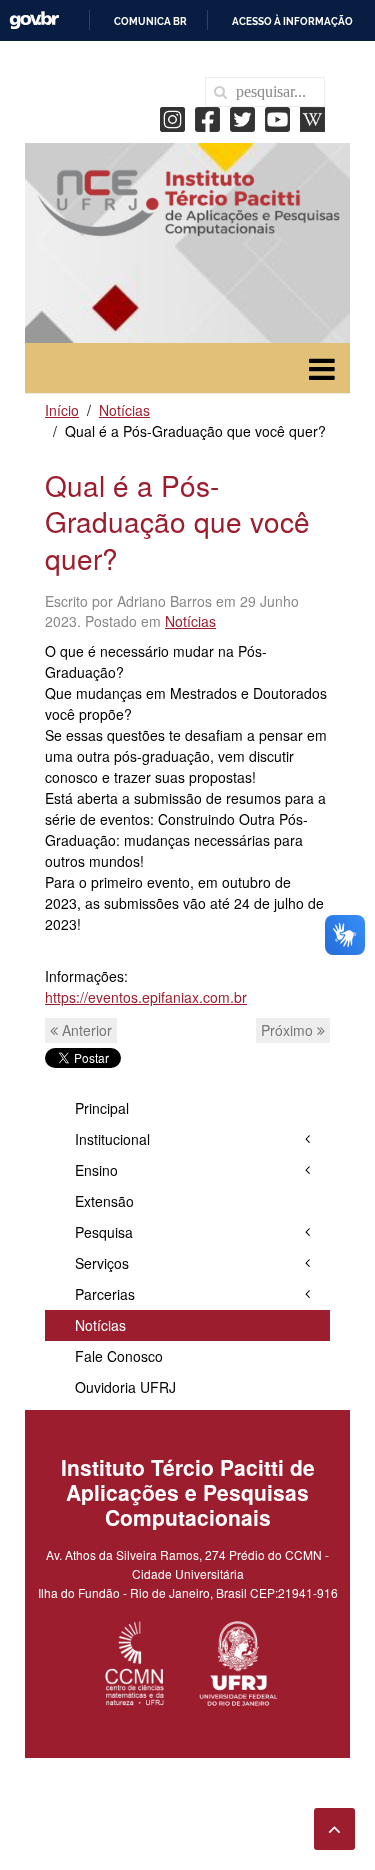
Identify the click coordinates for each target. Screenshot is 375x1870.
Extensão (104, 1201)
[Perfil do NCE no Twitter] (247, 117)
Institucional (112, 1139)
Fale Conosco (119, 1356)
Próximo (289, 1030)
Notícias (124, 410)
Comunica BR (150, 21)
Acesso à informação (292, 21)
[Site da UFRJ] (239, 1661)
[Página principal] (187, 200)
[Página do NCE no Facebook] (212, 117)
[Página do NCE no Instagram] (177, 117)
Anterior (85, 1030)
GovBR (34, 20)
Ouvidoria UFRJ (125, 1387)
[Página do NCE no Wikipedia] (312, 117)
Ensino (96, 1170)
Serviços (102, 1263)
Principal (102, 1108)
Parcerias (105, 1294)
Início (62, 410)
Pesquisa (104, 1232)
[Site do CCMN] (136, 1661)
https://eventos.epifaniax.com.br (146, 997)
